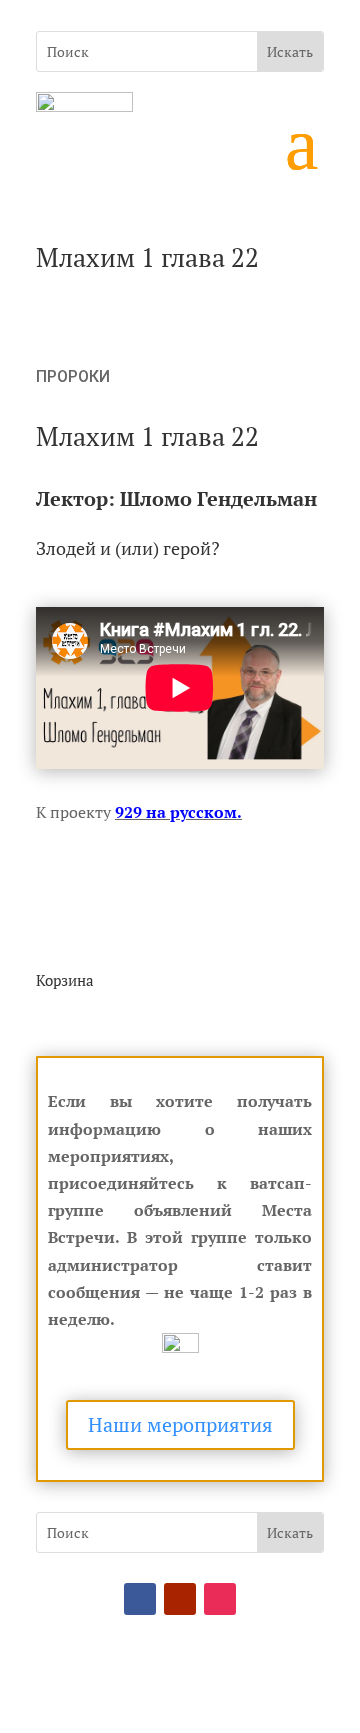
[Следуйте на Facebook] (140, 1599)
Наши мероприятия (180, 1424)
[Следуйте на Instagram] (220, 1599)
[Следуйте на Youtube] (180, 1599)
